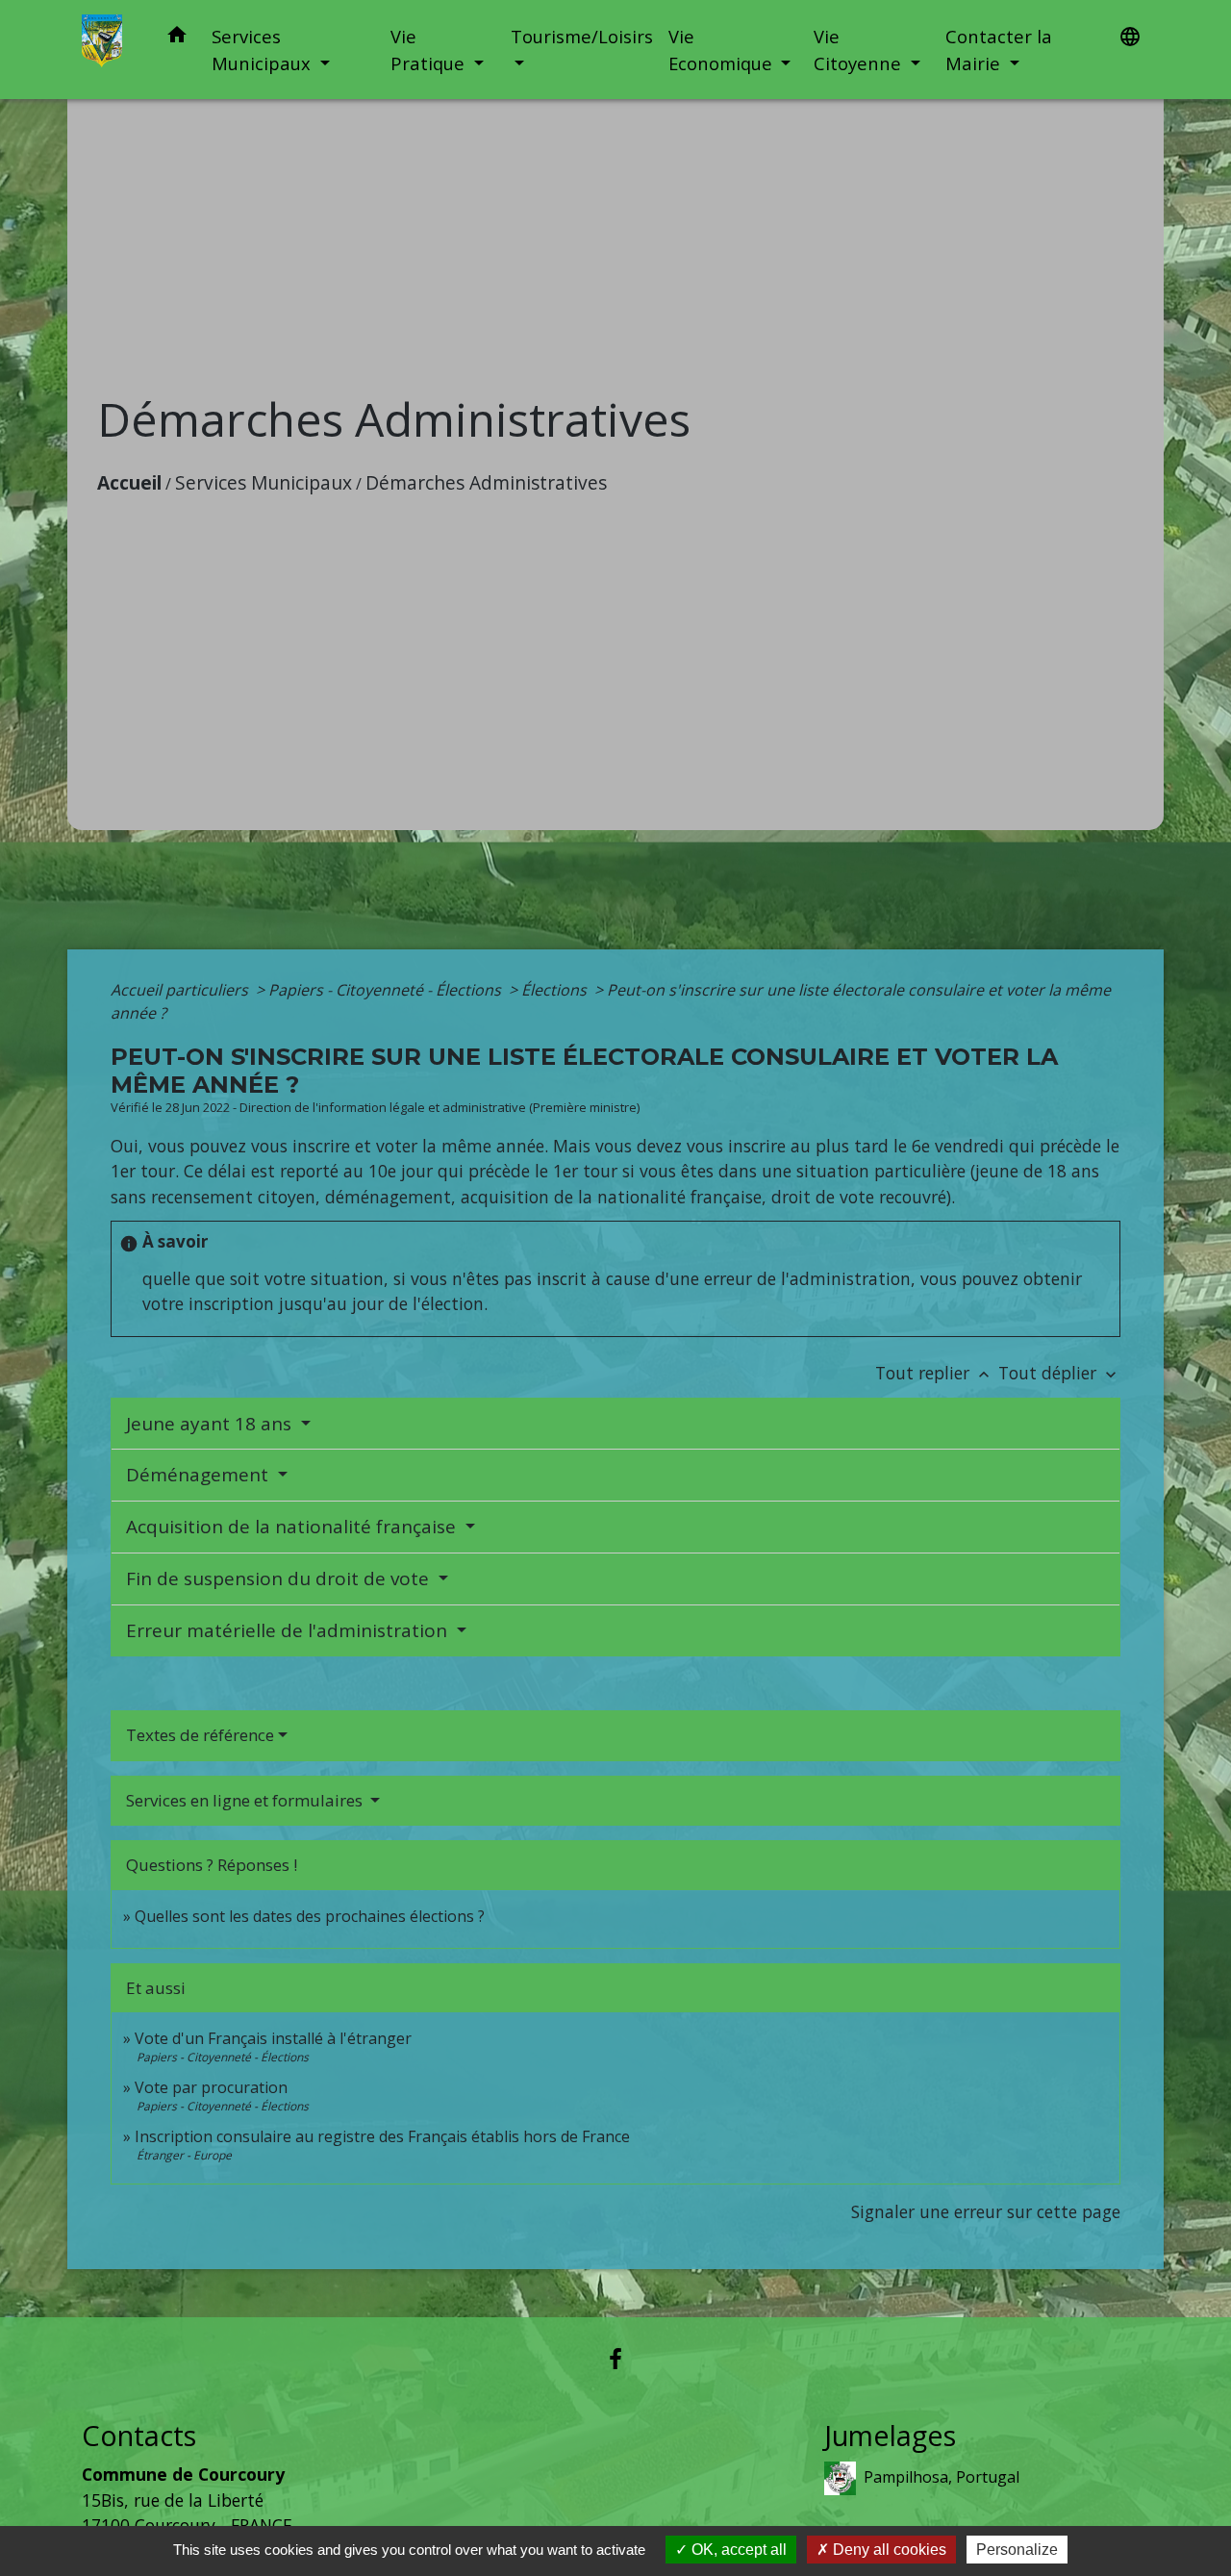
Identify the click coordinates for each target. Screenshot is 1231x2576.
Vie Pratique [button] (430, 50)
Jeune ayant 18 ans (211, 1424)
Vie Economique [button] (723, 50)
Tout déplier (1059, 1373)
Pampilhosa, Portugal (942, 2477)
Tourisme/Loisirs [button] (582, 36)
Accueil (129, 482)
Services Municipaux (264, 482)
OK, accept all (737, 2550)
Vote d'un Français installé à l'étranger (273, 2038)
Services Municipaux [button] (264, 50)
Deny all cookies (888, 2550)
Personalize (1017, 2550)
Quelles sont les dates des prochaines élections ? (310, 1916)
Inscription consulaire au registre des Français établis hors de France (382, 2136)
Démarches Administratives (486, 482)
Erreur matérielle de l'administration (289, 1630)
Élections (556, 990)
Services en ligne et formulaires (246, 1800)
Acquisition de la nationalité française (293, 1527)
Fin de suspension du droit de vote (280, 1578)
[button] (177, 38)
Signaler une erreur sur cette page (986, 2211)
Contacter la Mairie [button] (999, 50)
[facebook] (615, 2358)
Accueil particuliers (181, 990)
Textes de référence (200, 1735)
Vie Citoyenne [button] (860, 50)
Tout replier (934, 1373)
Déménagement (200, 1475)
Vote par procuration (211, 2087)
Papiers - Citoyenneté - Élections (387, 990)
